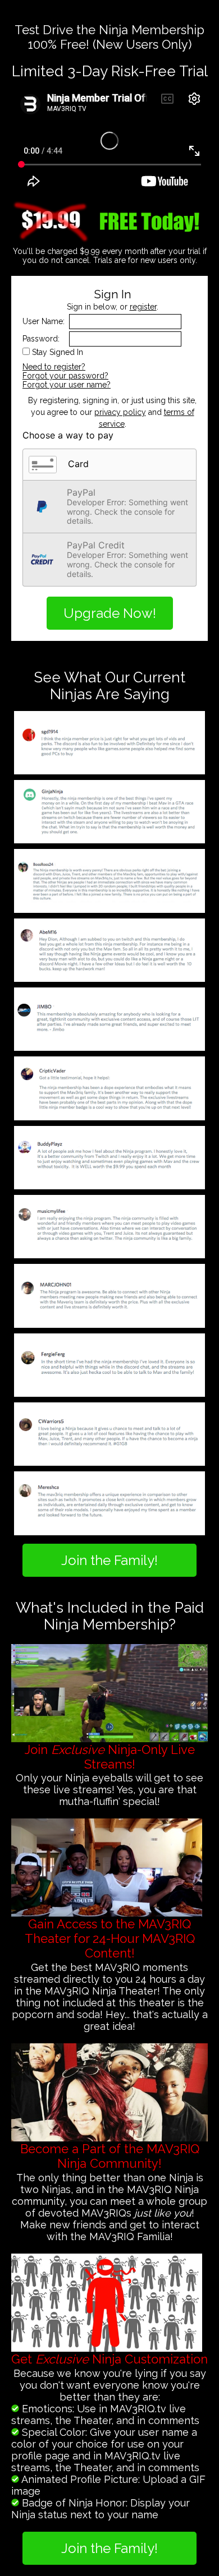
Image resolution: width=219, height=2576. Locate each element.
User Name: (44, 321)
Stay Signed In (58, 352)
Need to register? (54, 367)
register (143, 307)
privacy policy (120, 412)
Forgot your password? (65, 376)
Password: (41, 339)
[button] (109, 465)
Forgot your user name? (67, 385)
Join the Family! (109, 1560)
